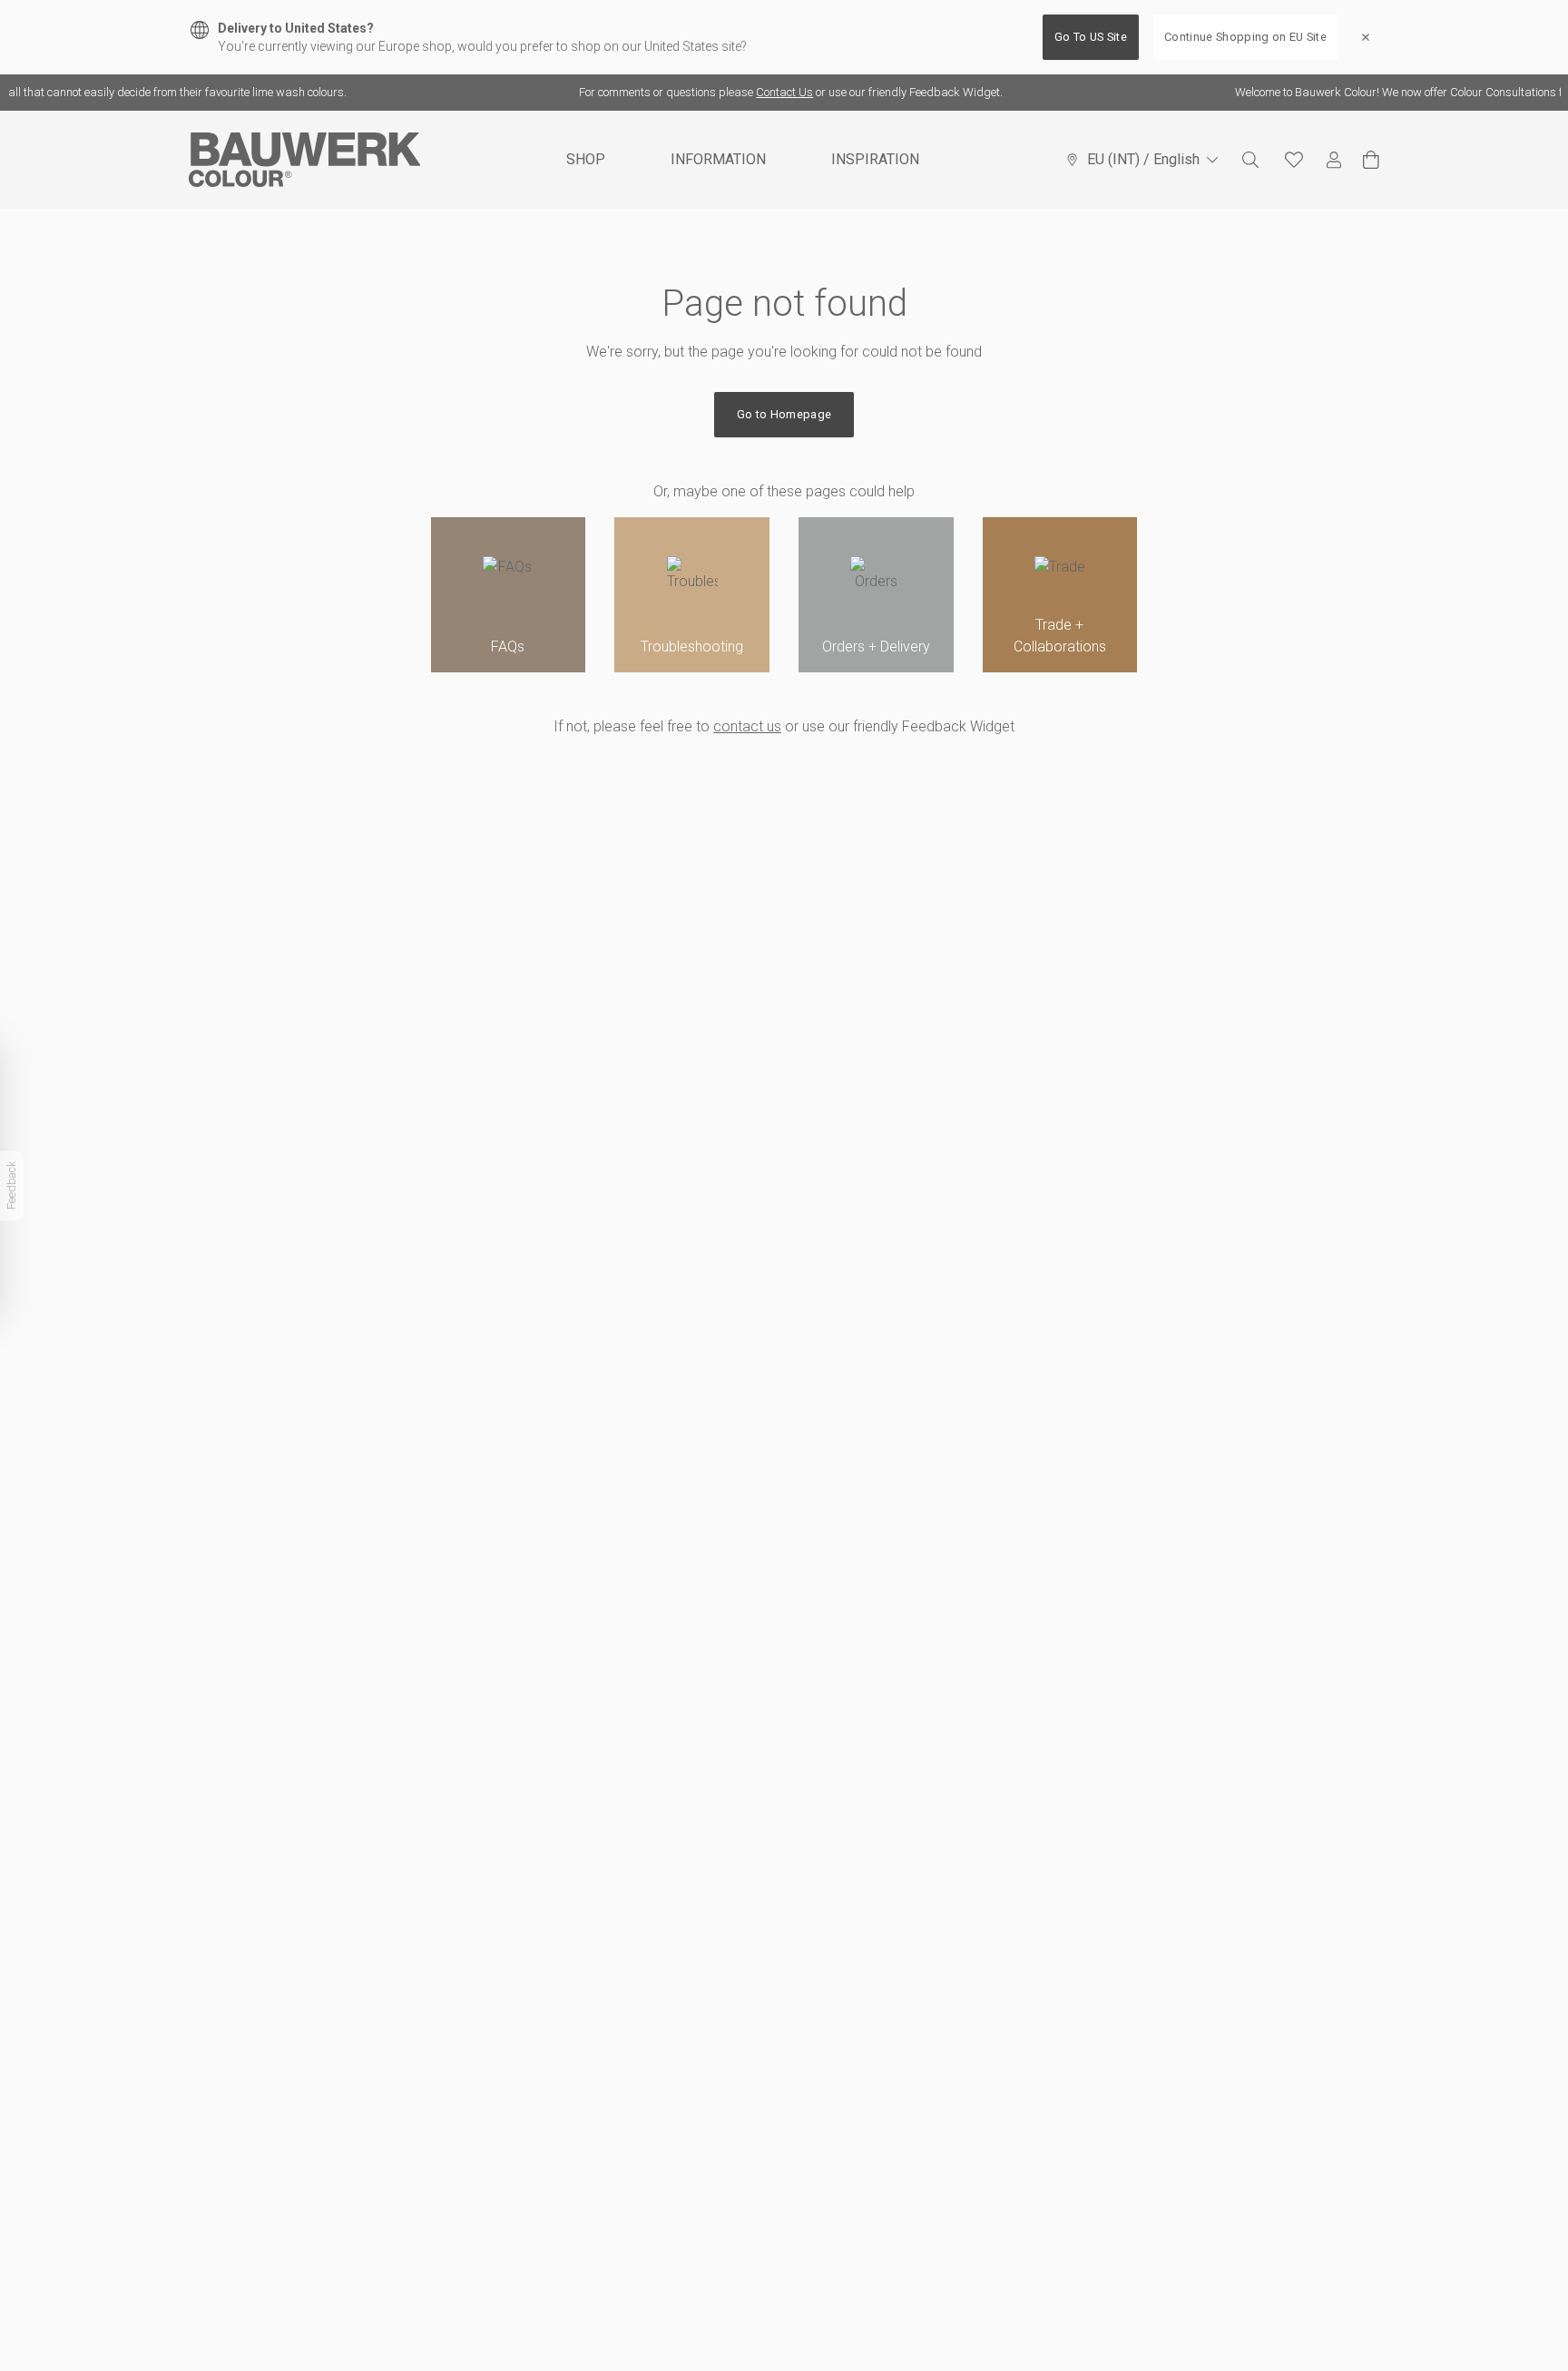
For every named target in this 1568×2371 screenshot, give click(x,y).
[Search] (1250, 160)
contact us (747, 726)
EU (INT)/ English (1143, 159)
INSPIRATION (875, 159)
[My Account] (1334, 160)
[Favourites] (1294, 160)
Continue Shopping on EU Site (1245, 37)
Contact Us (764, 92)
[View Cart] (1371, 160)
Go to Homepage (784, 414)
